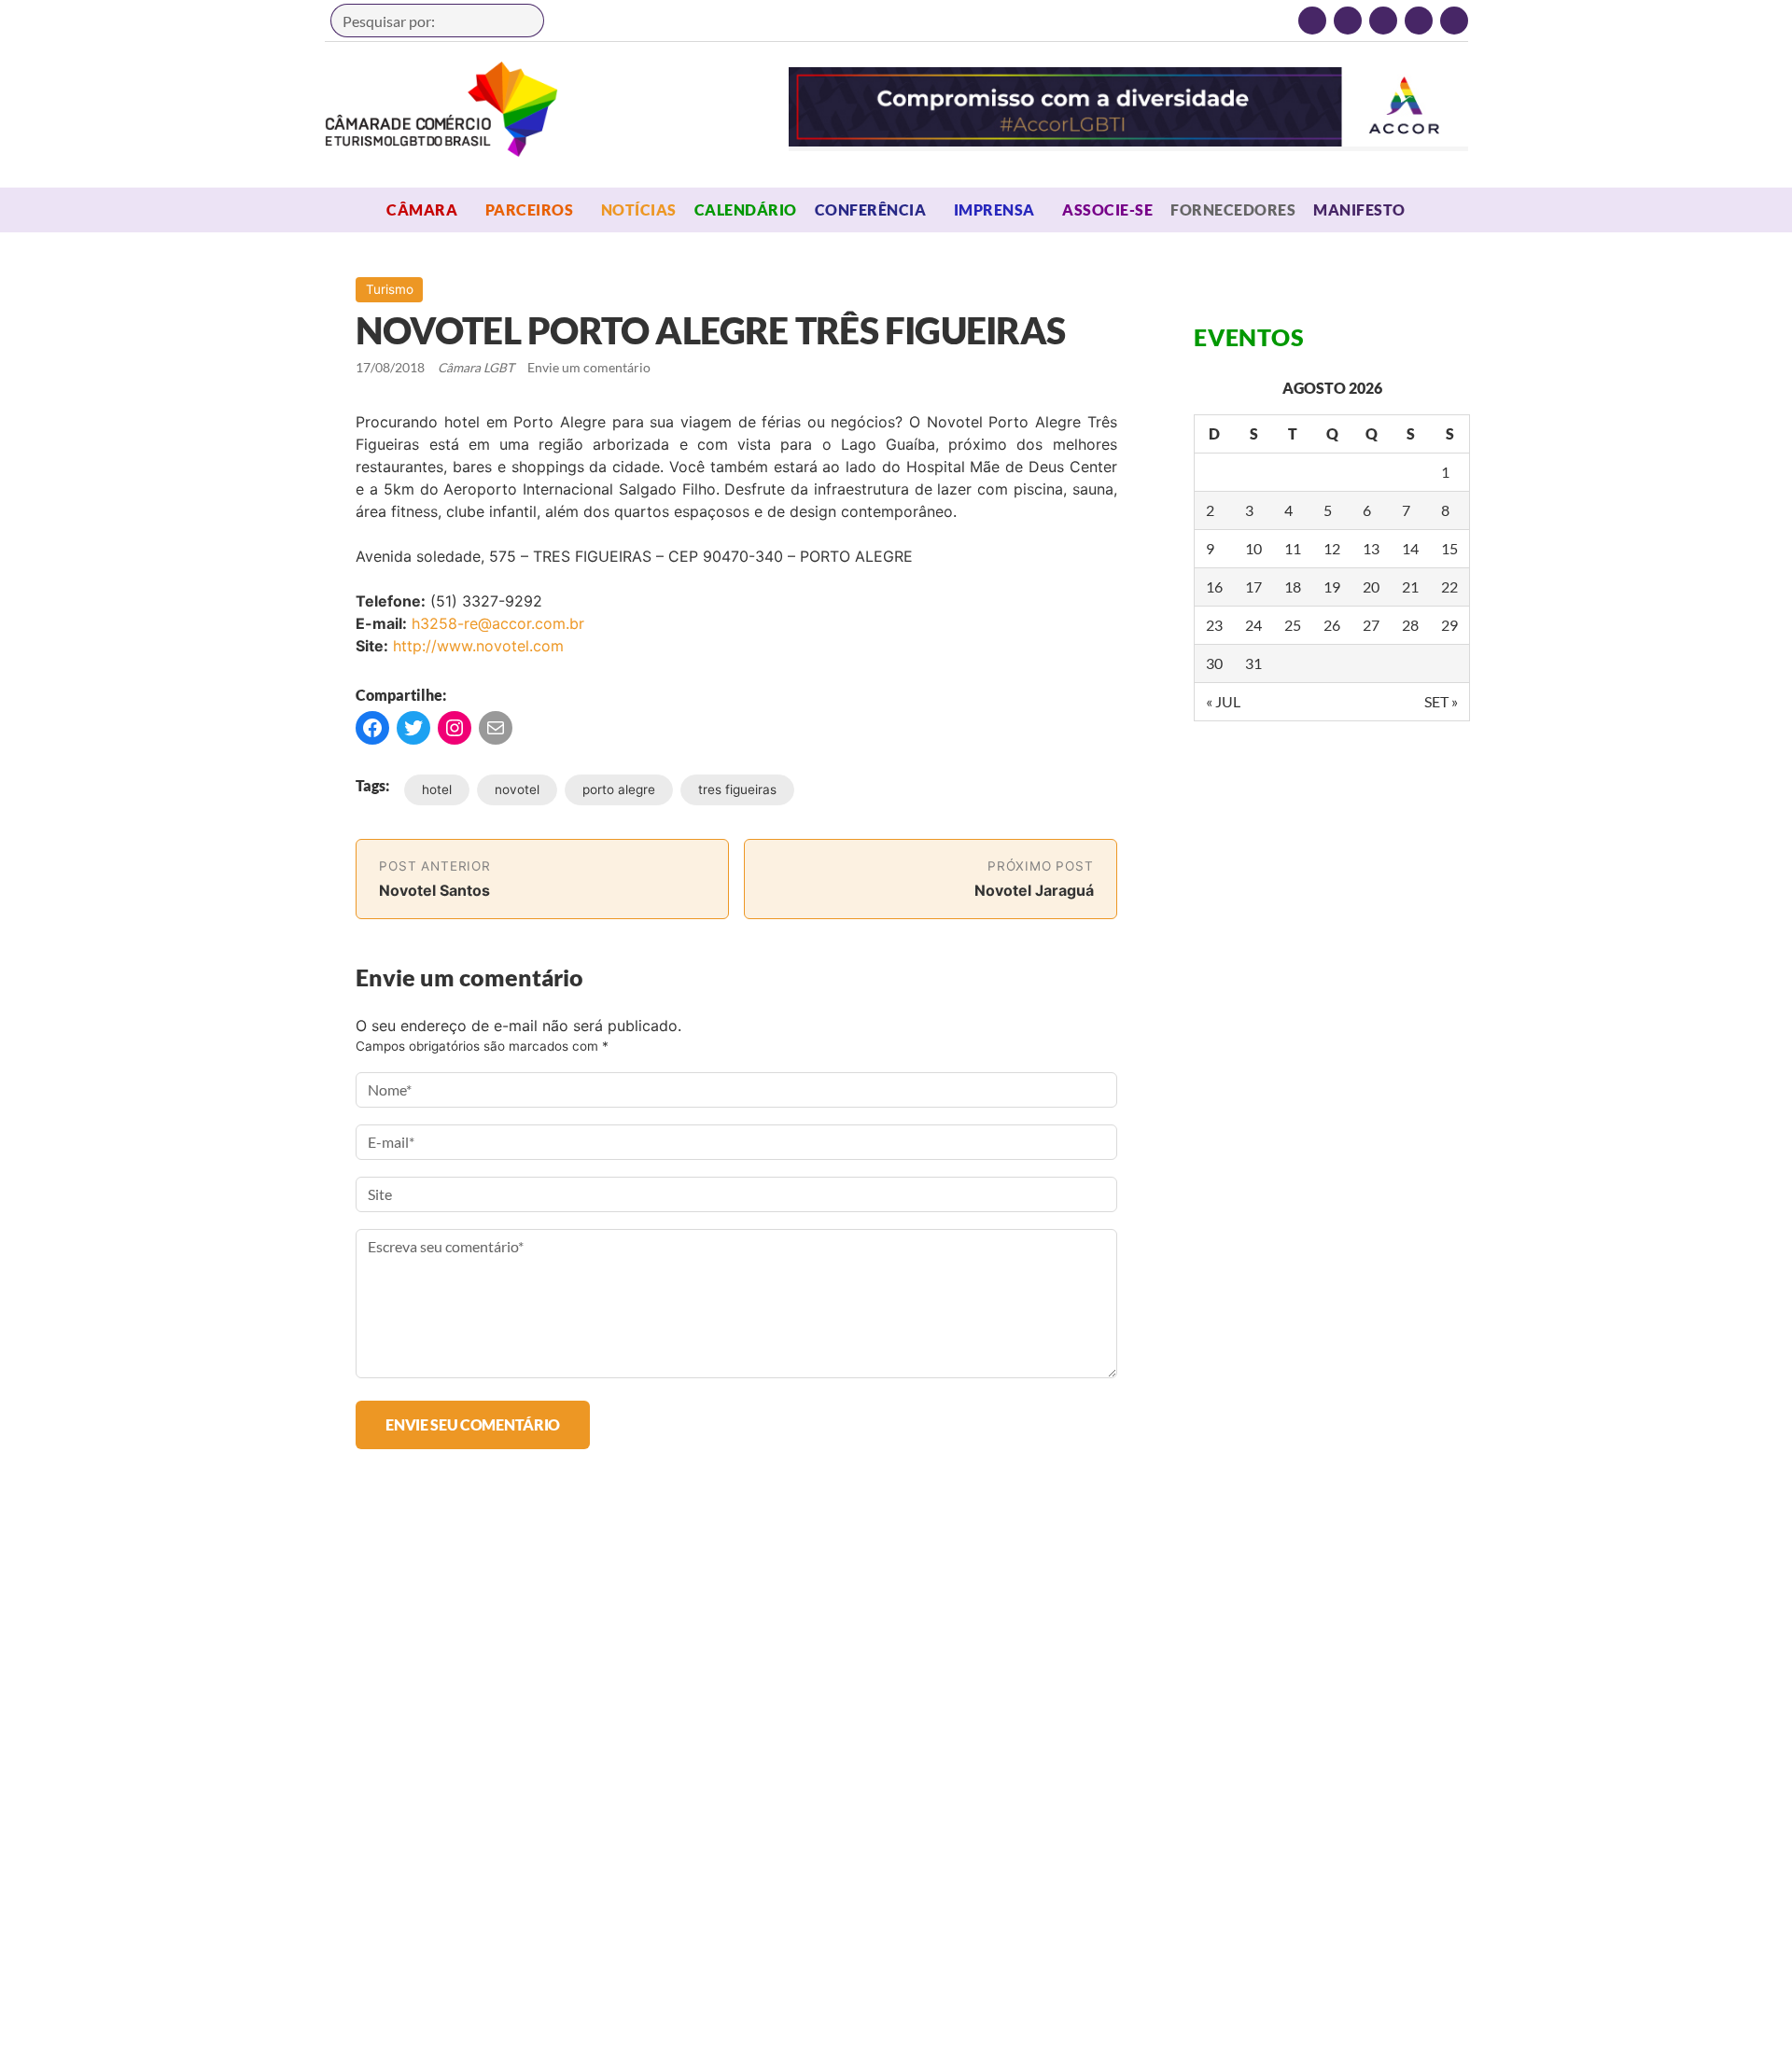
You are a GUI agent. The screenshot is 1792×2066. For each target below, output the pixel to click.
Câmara (422, 209)
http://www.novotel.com (478, 646)
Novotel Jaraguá (1034, 890)
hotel (437, 789)
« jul (1223, 701)
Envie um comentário (589, 368)
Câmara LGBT (441, 109)
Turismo (390, 289)
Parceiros (529, 209)
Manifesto (1359, 209)
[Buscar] (521, 21)
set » (1441, 701)
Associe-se (1107, 209)
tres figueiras (737, 789)
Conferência (870, 209)
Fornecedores (1233, 209)
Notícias (639, 209)
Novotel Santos (434, 890)
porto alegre (619, 789)
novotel (517, 789)
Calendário (746, 209)
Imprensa (994, 209)
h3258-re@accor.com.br (498, 623)
